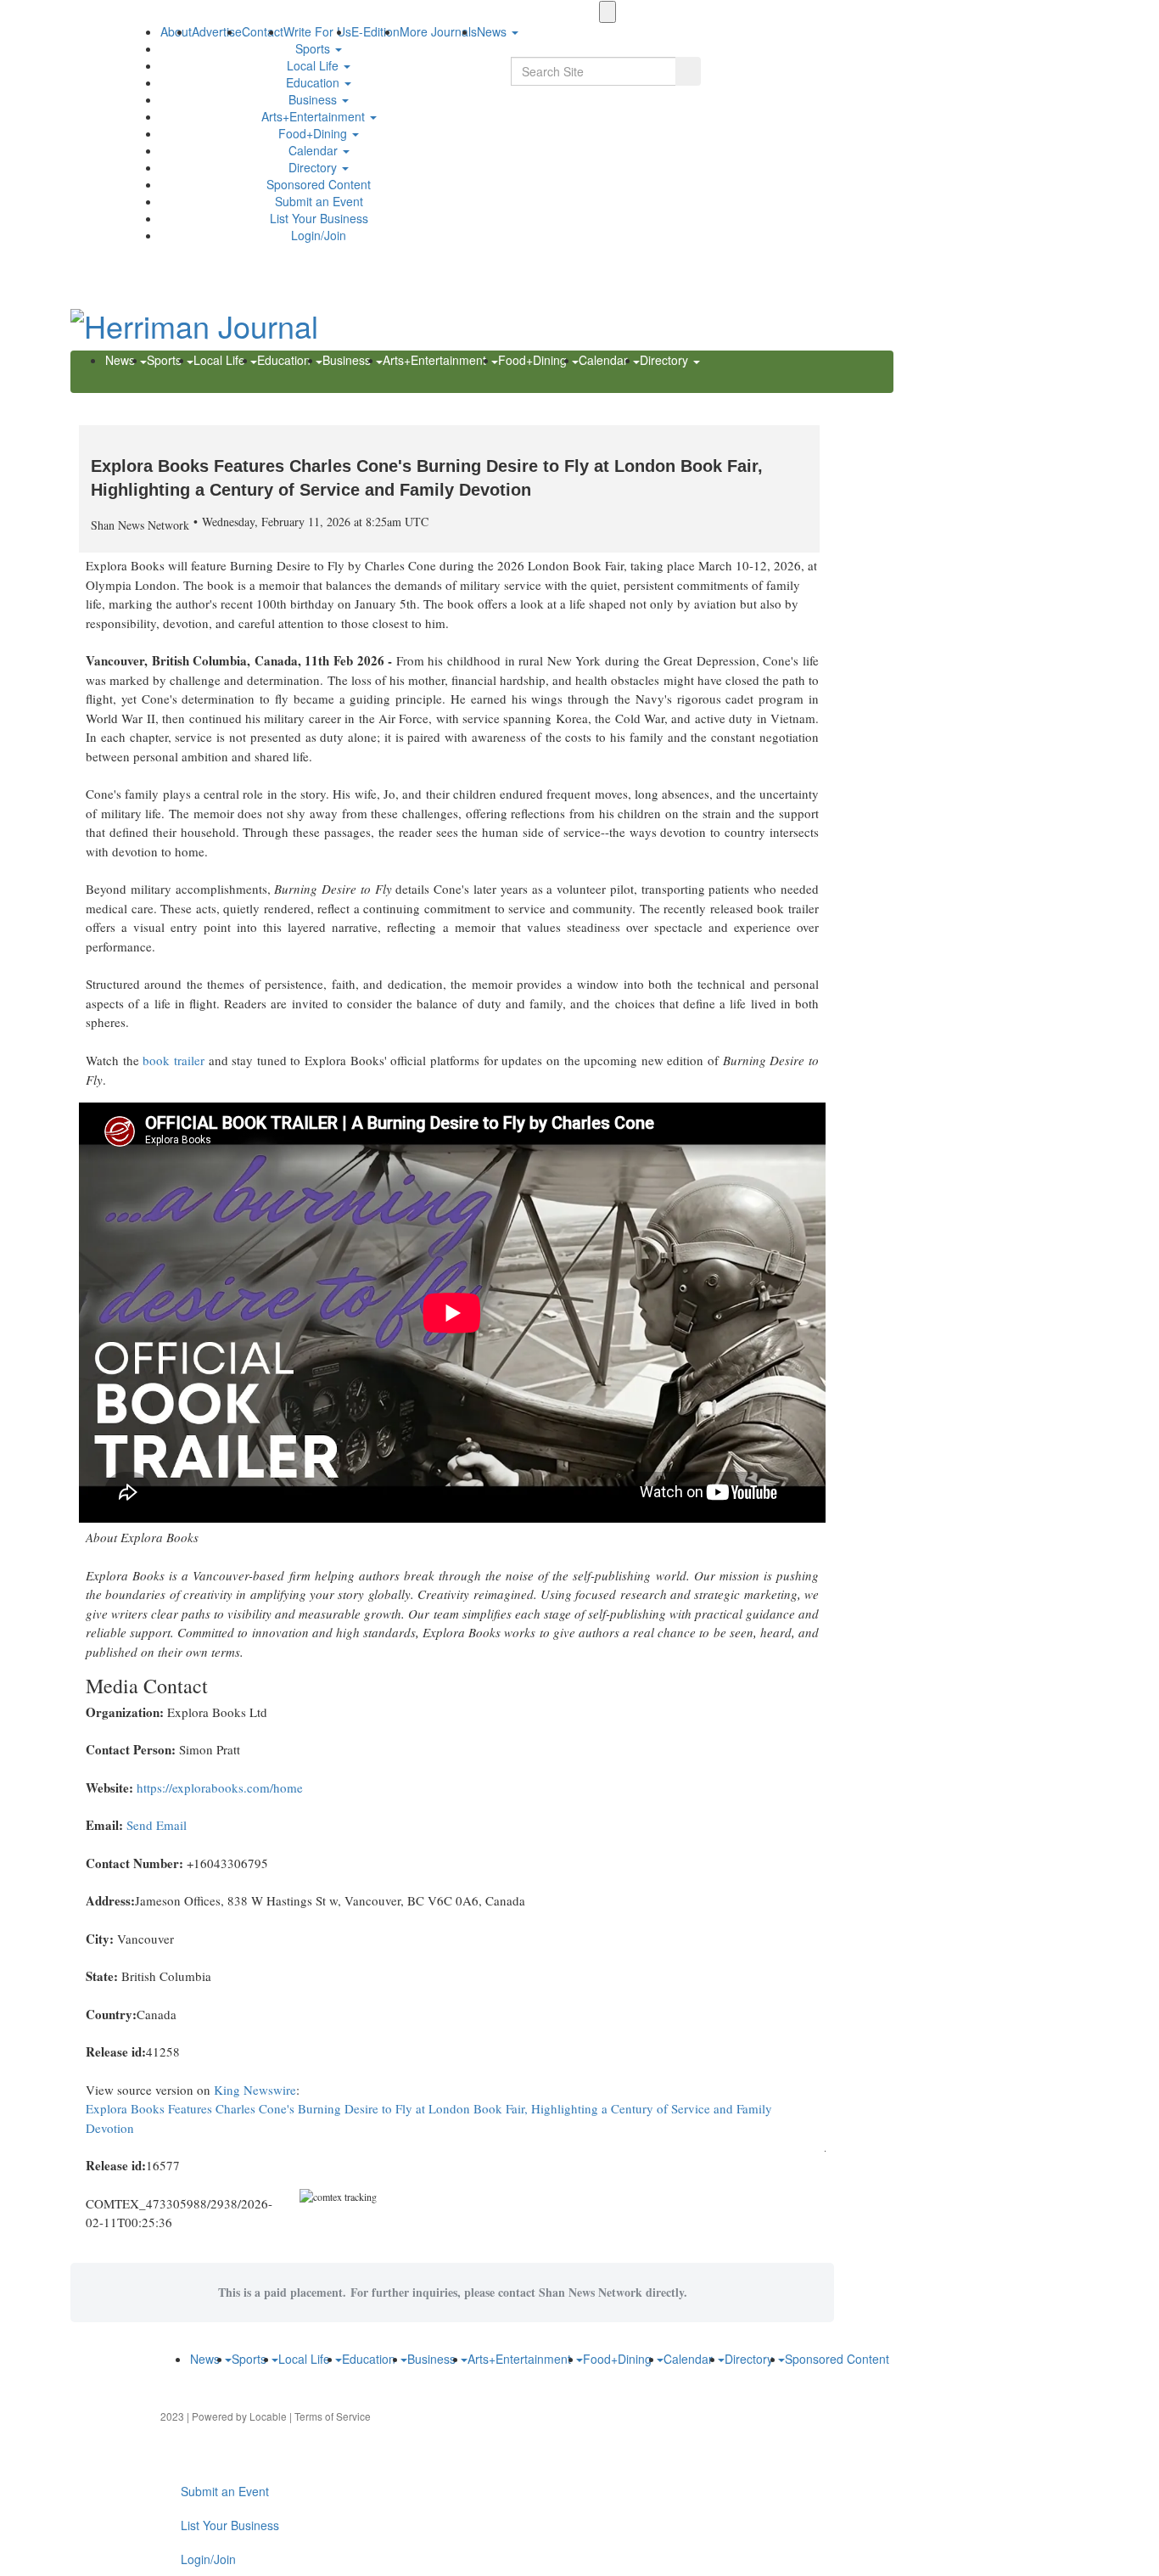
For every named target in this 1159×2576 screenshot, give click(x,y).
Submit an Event (319, 201)
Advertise (217, 31)
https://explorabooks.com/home (220, 1787)
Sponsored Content (319, 184)
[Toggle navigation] (607, 12)
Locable (268, 2416)
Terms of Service (333, 2416)
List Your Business (319, 218)
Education (314, 82)
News (122, 360)
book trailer (174, 1060)
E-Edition (375, 31)
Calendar (315, 150)
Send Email (157, 1825)
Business (314, 99)
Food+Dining (314, 133)
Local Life (314, 65)
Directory (314, 167)
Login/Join (319, 235)
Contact (263, 31)
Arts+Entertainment (315, 116)
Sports (314, 48)
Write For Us (317, 31)
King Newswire (255, 2090)
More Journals (438, 31)
